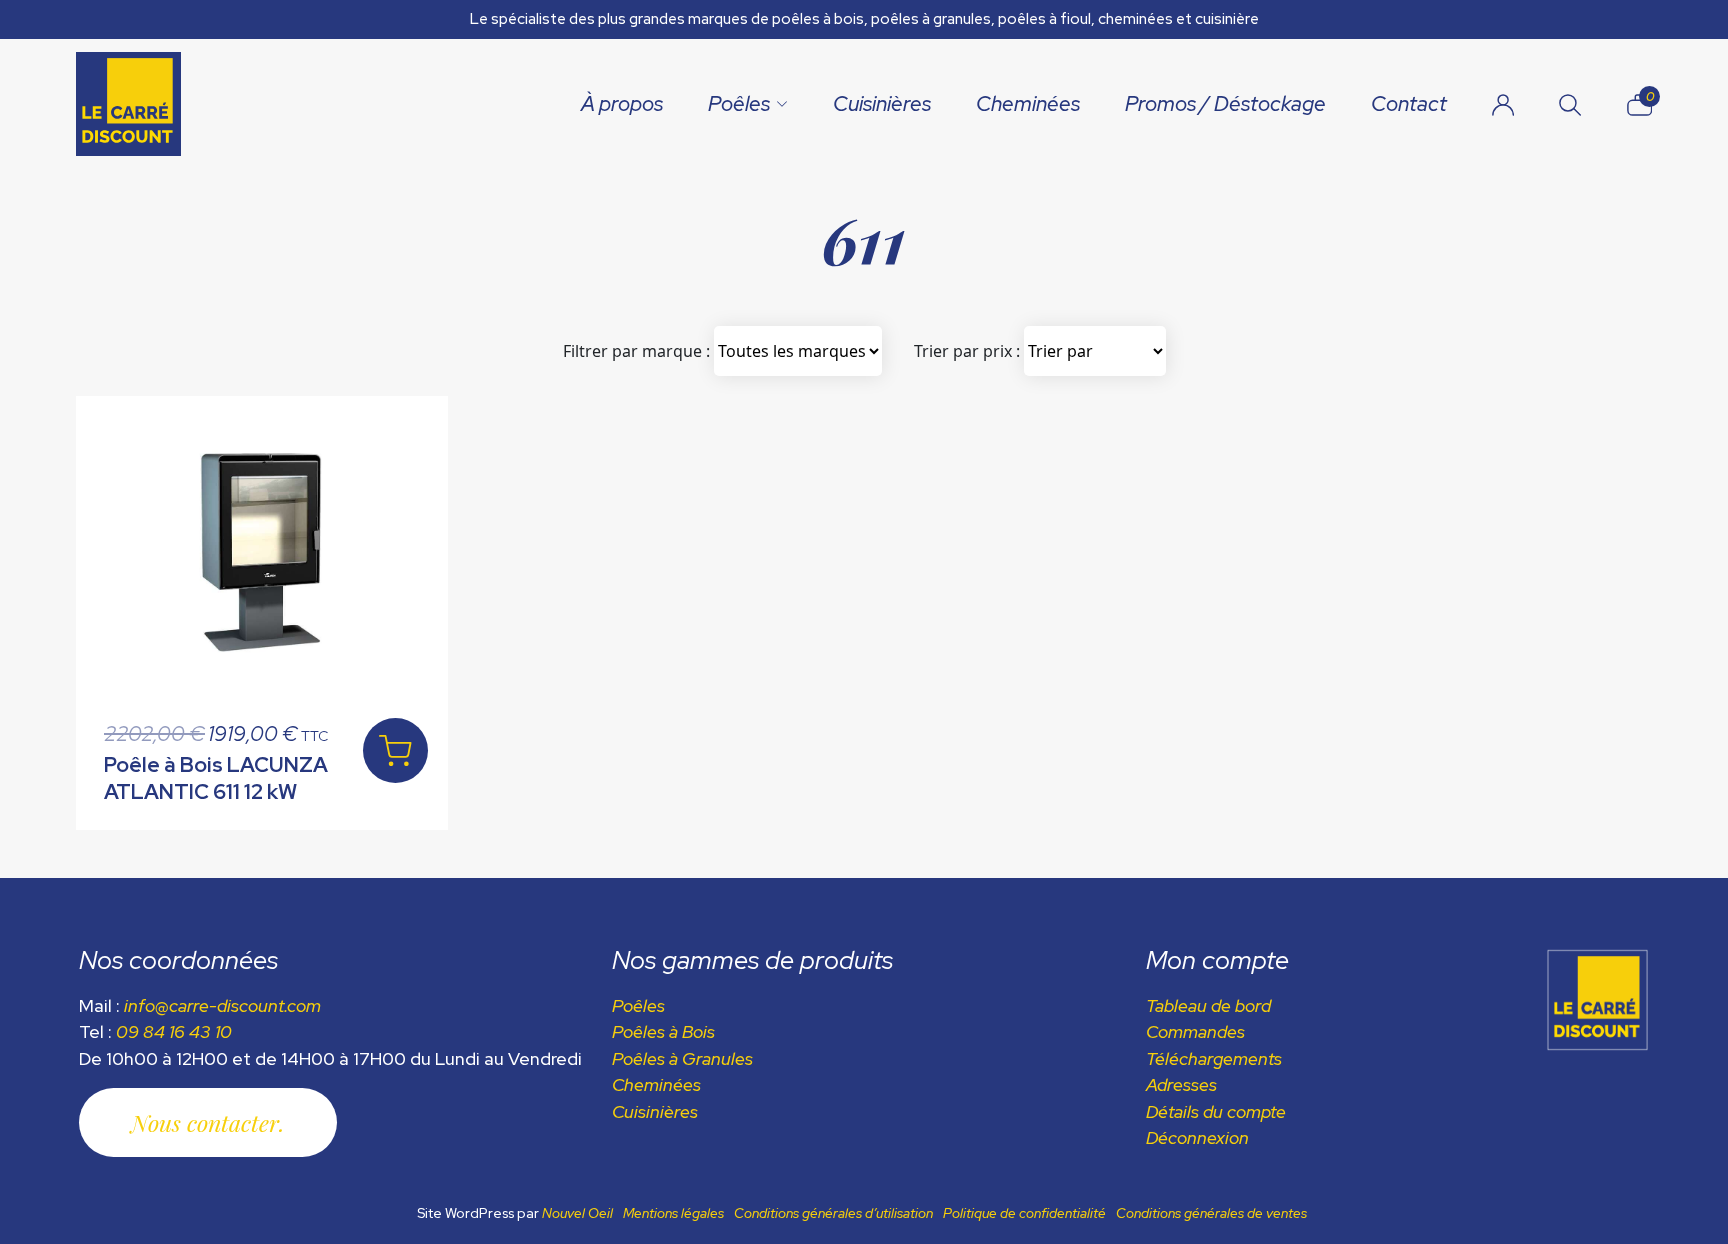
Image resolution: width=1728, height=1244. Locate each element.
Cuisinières (882, 103)
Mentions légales (673, 1213)
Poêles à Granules (682, 1058)
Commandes (1195, 1031)
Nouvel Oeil (577, 1213)
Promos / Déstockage (1225, 103)
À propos (622, 103)
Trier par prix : (967, 351)
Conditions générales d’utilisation (833, 1213)
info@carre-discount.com (222, 1005)
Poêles (739, 103)
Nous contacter (205, 1122)
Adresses (1181, 1084)
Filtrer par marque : (636, 351)
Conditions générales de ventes (1211, 1213)
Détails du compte (1216, 1111)
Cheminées (1028, 103)
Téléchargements (1214, 1058)
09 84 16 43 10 (174, 1031)
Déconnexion (1197, 1137)
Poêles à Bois (663, 1031)
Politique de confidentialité (1024, 1213)
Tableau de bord (1208, 1005)
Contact (1409, 103)
